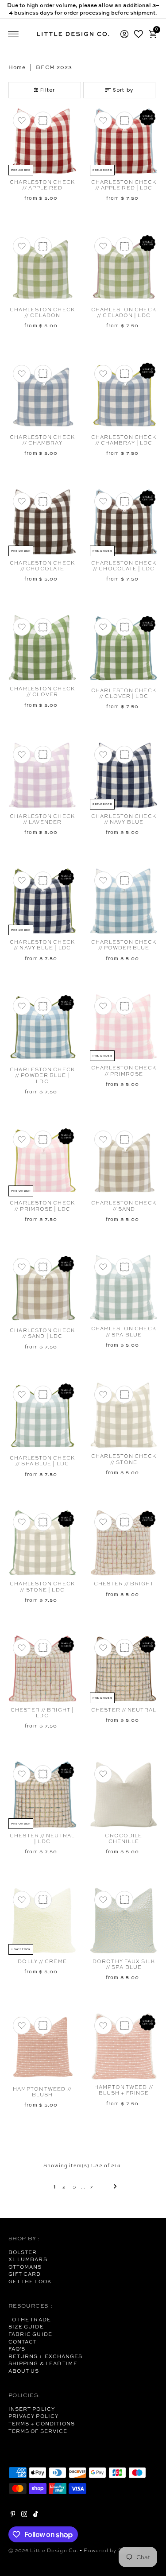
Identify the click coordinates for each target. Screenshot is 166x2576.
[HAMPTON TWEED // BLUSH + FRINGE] (124, 2046)
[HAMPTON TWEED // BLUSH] (42, 2047)
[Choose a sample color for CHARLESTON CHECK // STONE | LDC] (43, 1522)
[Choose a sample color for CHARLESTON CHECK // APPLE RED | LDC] (124, 120)
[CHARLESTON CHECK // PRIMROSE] (124, 1027)
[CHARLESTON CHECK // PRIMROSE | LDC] (42, 1161)
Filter (48, 90)
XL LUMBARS (28, 2259)
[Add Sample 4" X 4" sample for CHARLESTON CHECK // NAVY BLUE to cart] (124, 755)
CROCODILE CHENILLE (124, 1838)
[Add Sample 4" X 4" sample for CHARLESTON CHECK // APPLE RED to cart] (43, 120)
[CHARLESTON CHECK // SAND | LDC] (42, 1288)
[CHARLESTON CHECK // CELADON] (42, 268)
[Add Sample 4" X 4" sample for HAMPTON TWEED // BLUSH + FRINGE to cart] (124, 2026)
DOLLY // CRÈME (42, 1961)
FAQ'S (17, 2349)
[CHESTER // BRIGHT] (124, 1543)
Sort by (123, 90)
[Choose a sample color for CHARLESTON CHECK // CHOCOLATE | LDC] (124, 501)
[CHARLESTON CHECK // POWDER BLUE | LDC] (42, 1028)
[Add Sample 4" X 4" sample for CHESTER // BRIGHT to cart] (124, 1522)
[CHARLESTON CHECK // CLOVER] (42, 648)
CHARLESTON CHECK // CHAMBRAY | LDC (124, 440)
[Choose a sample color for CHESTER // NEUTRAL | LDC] (43, 1774)
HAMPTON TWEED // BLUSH (42, 2092)
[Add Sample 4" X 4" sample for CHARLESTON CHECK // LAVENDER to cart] (43, 755)
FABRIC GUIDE (30, 2334)
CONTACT (23, 2342)
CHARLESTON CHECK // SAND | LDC (42, 1333)
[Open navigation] (14, 34)
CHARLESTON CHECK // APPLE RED (42, 185)
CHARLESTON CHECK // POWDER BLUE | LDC (42, 1075)
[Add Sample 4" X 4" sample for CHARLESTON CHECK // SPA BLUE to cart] (124, 1267)
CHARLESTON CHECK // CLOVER (42, 691)
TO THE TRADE (30, 2320)
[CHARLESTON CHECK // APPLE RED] (42, 141)
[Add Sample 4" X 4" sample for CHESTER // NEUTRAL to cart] (124, 1648)
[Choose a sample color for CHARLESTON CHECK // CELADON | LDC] (124, 246)
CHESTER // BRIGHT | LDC (42, 1713)
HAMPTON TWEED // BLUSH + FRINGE (124, 2090)
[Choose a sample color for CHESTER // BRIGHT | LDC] (43, 1648)
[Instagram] (24, 2515)
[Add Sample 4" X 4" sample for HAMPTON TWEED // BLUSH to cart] (43, 2026)
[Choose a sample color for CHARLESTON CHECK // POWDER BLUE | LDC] (43, 1006)
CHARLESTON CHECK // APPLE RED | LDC (124, 185)
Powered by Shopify (112, 2550)
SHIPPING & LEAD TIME (43, 2363)
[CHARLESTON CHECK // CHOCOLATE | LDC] (124, 522)
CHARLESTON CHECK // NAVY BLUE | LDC (42, 945)
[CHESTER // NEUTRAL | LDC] (42, 1795)
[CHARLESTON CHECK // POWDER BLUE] (124, 901)
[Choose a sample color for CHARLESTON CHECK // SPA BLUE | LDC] (43, 1395)
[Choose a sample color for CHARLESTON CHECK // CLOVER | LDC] (124, 627)
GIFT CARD (25, 2274)
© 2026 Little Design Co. (44, 2550)
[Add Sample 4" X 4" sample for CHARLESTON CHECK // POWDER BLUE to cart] (124, 880)
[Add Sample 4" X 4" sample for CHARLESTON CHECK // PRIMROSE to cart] (124, 1006)
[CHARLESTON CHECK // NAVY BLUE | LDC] (42, 901)
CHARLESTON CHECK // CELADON (42, 312)
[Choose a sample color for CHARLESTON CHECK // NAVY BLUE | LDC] (43, 880)
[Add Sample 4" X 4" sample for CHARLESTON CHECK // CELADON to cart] (43, 246)
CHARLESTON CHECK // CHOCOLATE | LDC (124, 566)
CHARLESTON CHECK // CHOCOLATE (42, 566)
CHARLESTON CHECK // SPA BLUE (124, 1331)
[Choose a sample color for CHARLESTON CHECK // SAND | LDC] (43, 1267)
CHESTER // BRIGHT (124, 1584)
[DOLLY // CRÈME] (42, 1920)
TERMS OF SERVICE (38, 2431)
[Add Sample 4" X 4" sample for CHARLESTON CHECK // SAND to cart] (124, 1139)
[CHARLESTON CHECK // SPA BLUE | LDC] (42, 1416)
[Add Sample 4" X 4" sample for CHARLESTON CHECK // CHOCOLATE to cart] (43, 501)
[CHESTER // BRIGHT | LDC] (42, 1668)
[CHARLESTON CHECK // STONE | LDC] (42, 1543)
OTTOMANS (25, 2267)
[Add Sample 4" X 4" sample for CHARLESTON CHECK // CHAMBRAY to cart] (43, 374)
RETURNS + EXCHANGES (46, 2356)
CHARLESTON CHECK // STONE (124, 1459)
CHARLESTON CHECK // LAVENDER (42, 819)
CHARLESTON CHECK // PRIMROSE (124, 1071)
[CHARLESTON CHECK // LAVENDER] (42, 775)
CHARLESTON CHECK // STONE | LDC (42, 1586)
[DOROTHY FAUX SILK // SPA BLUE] (124, 1920)
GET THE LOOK (30, 2282)
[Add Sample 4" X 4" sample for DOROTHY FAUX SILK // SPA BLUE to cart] (124, 1900)
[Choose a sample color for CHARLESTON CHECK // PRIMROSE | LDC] (43, 1139)
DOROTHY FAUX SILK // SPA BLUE (124, 1964)
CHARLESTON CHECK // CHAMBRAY (42, 440)
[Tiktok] (36, 2515)
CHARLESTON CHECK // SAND (124, 1206)
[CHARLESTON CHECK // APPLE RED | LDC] (124, 141)
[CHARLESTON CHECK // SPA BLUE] (124, 1288)
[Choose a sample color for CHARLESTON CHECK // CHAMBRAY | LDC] (124, 374)
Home (17, 67)
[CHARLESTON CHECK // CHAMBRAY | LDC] (124, 395)
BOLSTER (23, 2252)
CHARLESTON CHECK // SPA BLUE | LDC (42, 1461)
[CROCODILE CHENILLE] (124, 1795)
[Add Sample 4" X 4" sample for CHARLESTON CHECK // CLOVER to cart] (43, 627)
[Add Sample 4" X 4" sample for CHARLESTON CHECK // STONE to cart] (124, 1395)
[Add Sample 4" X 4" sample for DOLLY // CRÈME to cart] (43, 1900)
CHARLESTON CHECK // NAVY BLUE (124, 819)
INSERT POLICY (32, 2409)
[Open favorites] (139, 34)
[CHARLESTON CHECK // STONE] (124, 1415)
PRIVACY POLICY (33, 2416)
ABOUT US (24, 2371)
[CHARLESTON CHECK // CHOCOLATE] (42, 522)
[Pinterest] (13, 2515)
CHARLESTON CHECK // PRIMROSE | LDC (42, 1206)
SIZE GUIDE (26, 2327)
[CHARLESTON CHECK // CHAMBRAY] (42, 395)
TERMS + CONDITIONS (42, 2424)
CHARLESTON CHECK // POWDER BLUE (124, 945)
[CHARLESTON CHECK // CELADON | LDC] (124, 268)
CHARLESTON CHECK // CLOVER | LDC (124, 693)
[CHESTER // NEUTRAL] (124, 1668)
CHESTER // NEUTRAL (124, 1710)
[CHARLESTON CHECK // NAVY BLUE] (124, 775)
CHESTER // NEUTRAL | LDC (42, 1838)
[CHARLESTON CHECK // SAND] (124, 1161)
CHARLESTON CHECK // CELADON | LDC (124, 312)
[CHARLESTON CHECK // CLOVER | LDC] (124, 649)
